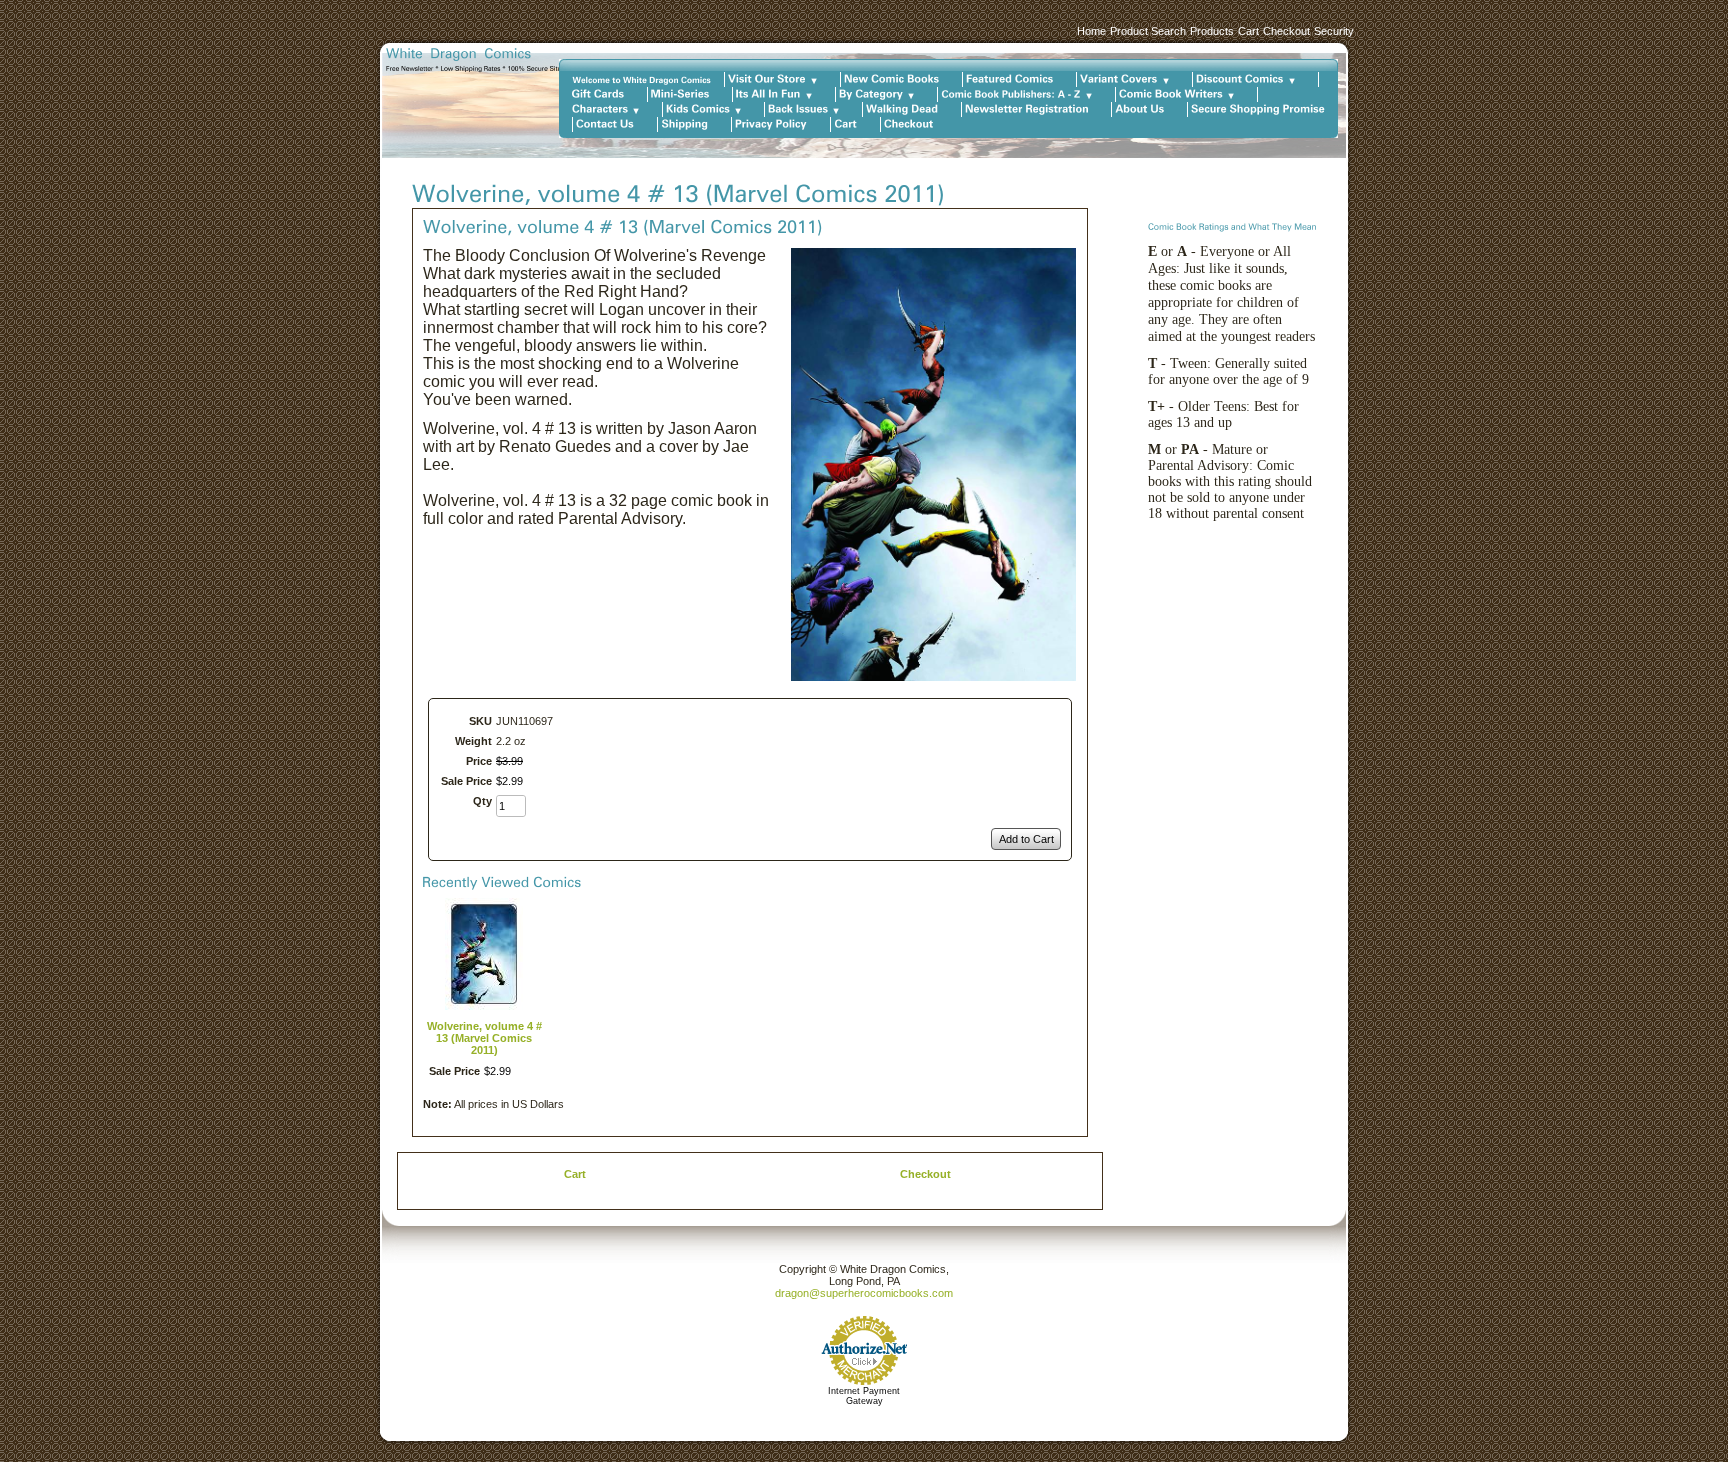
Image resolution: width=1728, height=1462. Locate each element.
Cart (1248, 31)
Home (1091, 31)
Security (1334, 31)
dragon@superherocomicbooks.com (864, 1293)
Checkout (1286, 31)
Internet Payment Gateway (864, 1396)
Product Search (1148, 31)
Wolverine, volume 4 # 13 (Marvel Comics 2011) (484, 1038)
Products (1212, 31)
